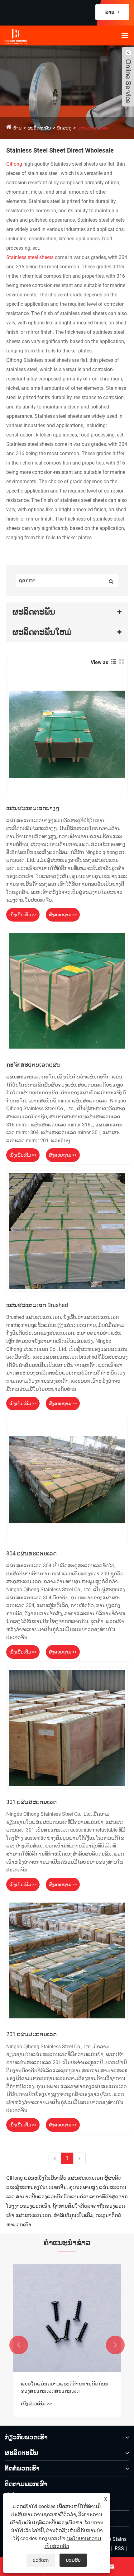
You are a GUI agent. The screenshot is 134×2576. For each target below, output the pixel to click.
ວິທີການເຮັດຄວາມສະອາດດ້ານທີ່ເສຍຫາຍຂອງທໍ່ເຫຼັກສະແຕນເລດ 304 (63, 2387)
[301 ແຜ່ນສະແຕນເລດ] (67, 1728)
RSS (119, 2548)
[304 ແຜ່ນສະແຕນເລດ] (67, 1479)
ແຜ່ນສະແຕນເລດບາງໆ (33, 808)
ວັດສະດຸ (64, 128)
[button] (19, 2345)
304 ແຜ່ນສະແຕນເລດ (31, 1553)
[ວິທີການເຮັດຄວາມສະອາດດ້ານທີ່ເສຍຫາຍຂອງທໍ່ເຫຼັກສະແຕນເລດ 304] (67, 2318)
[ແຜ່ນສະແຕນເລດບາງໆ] (67, 734)
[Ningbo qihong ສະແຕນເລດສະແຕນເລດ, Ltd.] (31, 36)
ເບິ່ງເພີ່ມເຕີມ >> (23, 915)
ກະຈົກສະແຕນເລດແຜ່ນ (33, 1065)
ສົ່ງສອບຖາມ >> (63, 915)
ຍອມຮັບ (73, 2560)
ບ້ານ (17, 128)
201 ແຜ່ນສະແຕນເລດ (31, 2034)
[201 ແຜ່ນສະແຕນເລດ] (67, 1960)
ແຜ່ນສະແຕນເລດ (93, 128)
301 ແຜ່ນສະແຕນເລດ (31, 1802)
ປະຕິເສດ (41, 2560)
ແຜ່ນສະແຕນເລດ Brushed (37, 1305)
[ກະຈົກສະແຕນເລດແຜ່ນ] (67, 991)
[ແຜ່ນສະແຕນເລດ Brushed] (67, 1231)
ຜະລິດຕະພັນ (39, 128)
